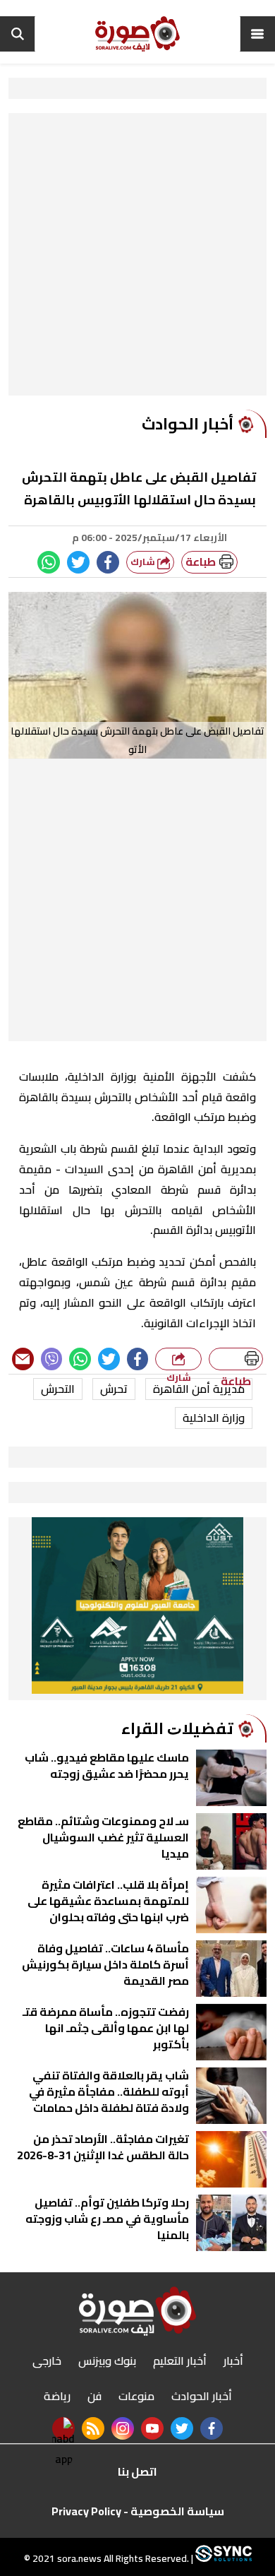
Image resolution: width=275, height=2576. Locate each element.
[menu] (257, 34)
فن (94, 2396)
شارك (144, 562)
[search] (18, 34)
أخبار (233, 2361)
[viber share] (52, 1359)
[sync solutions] (222, 2558)
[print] (236, 1359)
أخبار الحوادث (202, 2396)
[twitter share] (78, 562)
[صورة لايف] (137, 34)
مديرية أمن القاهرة (199, 1389)
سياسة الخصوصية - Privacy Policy (138, 2511)
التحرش (58, 1389)
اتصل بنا (137, 2471)
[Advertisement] (137, 258)
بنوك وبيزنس (107, 2361)
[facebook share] (108, 562)
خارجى (47, 2361)
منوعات (136, 2396)
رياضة (57, 2396)
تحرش (114, 1389)
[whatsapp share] (49, 562)
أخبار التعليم (180, 2361)
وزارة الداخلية (214, 1418)
